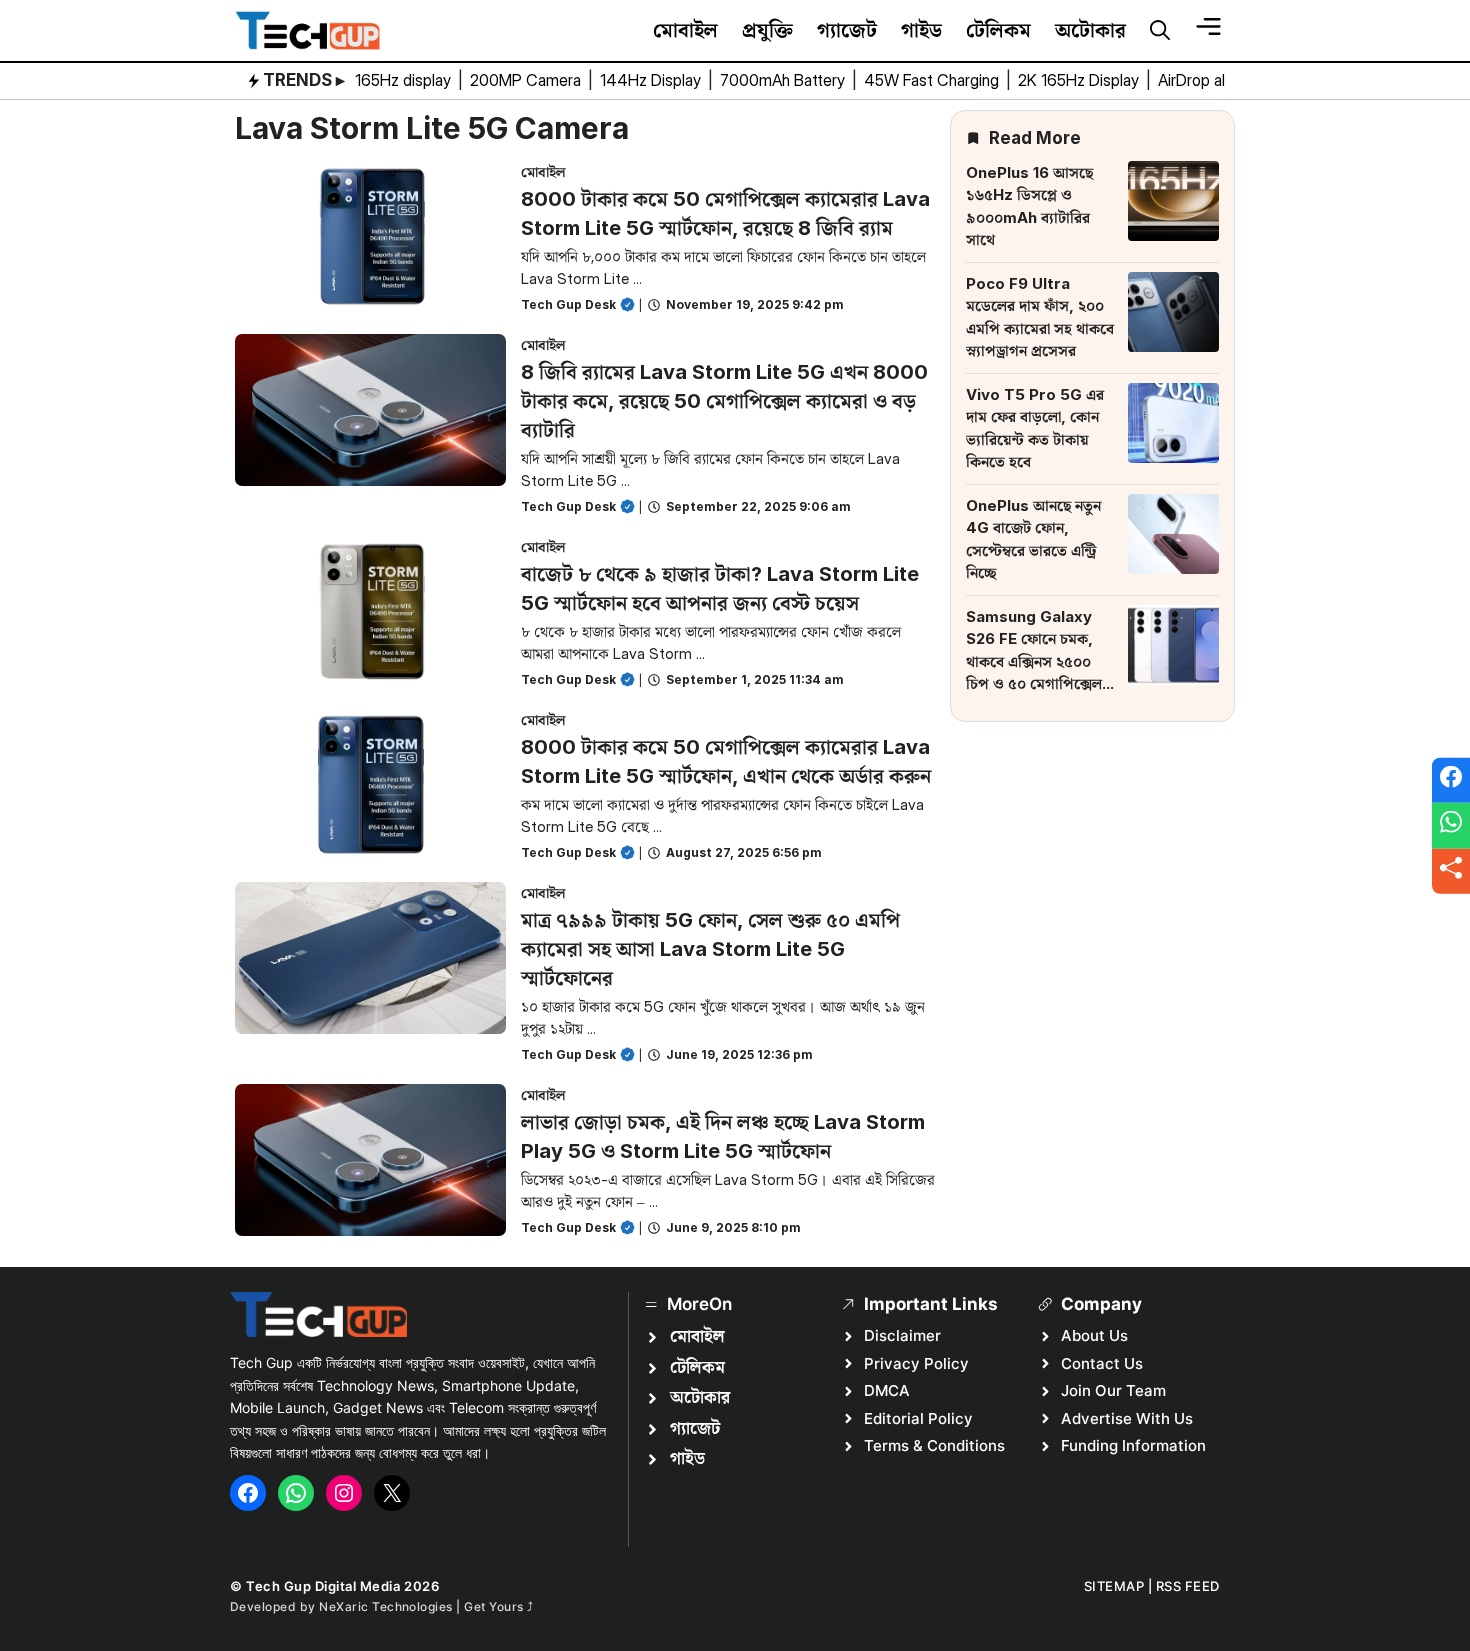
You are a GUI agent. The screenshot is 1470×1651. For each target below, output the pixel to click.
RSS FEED (1188, 1586)
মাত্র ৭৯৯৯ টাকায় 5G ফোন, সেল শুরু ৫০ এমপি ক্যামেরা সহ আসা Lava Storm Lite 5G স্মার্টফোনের (710, 949)
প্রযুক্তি (767, 30)
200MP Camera (527, 80)
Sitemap (1114, 1586)
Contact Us (1102, 1363)
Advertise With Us (1127, 1418)
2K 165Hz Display (1080, 80)
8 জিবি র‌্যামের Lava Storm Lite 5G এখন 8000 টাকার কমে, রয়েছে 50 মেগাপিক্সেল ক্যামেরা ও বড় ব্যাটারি (724, 401)
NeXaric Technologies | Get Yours (423, 1606)
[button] (1160, 31)
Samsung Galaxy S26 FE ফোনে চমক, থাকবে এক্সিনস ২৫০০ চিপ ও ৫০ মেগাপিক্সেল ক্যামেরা (1034, 660)
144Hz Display (652, 80)
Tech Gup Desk (568, 304)
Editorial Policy (918, 1418)
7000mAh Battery (784, 80)
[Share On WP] (1451, 826)
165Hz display (405, 80)
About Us (1094, 1335)
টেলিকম (998, 30)
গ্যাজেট (847, 30)
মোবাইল (685, 30)
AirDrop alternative (1224, 80)
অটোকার (1090, 30)
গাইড (921, 30)
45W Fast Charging (933, 80)
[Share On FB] (1451, 780)
